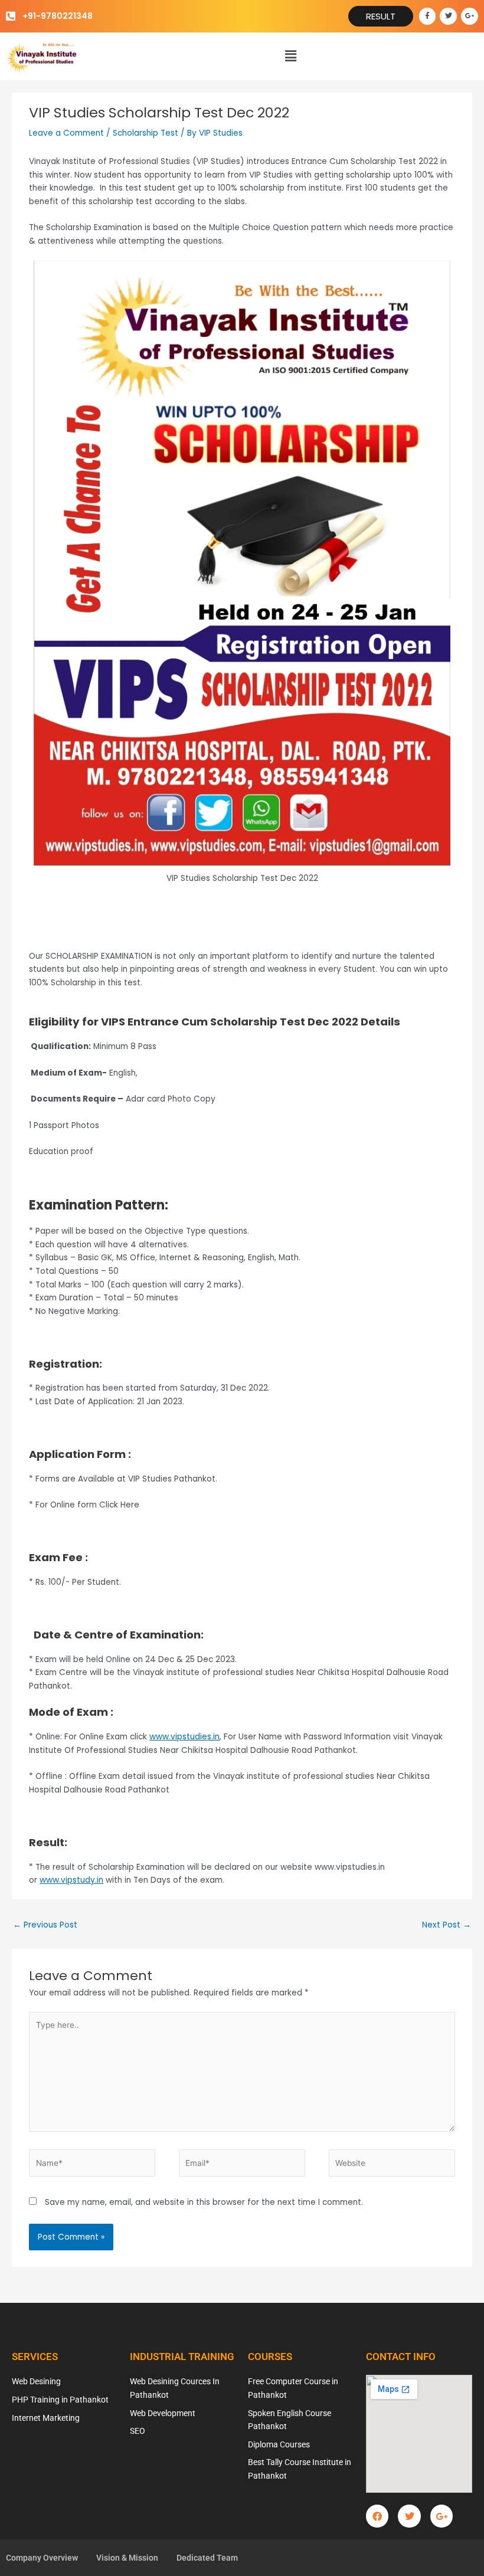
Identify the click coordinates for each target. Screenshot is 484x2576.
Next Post (447, 1925)
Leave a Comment (66, 133)
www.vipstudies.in (184, 1737)
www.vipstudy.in (71, 1880)
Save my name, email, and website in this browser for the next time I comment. (204, 2202)
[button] (290, 56)
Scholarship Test (145, 133)
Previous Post (45, 1925)
